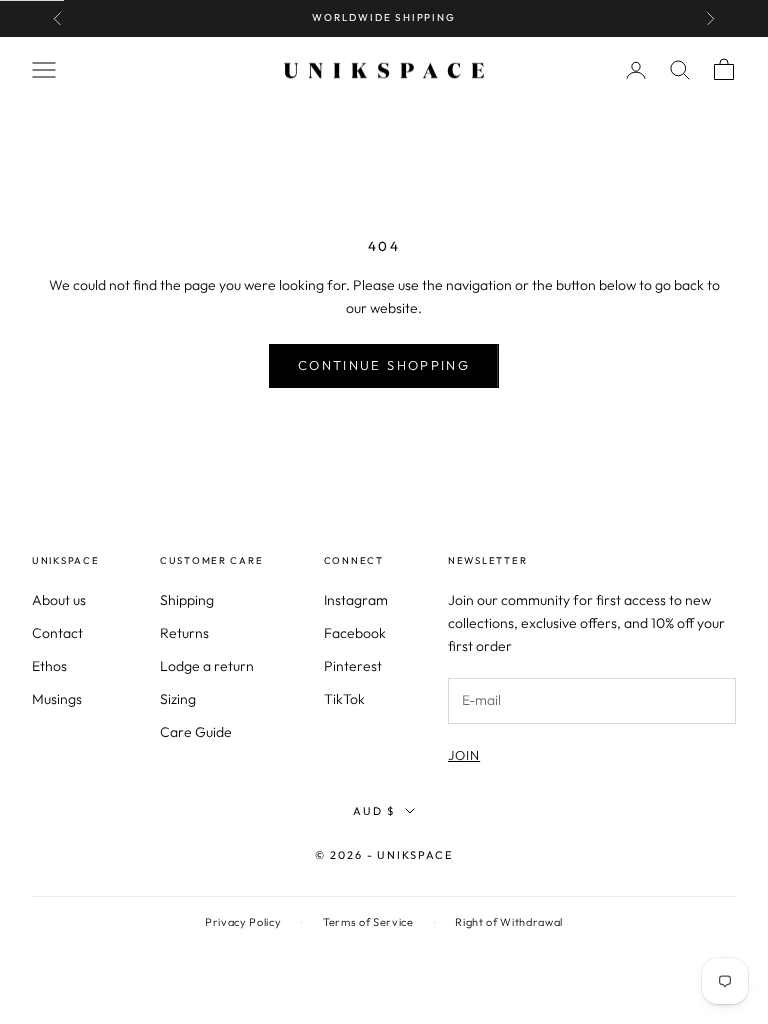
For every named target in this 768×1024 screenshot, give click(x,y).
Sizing (178, 699)
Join (464, 755)
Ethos (49, 666)
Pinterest (353, 666)
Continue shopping (384, 365)
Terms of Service (368, 922)
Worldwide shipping (383, 17)
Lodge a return (207, 666)
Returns (184, 633)
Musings (57, 699)
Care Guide (196, 732)
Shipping (187, 600)
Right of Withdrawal (509, 922)
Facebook (355, 633)
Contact (57, 633)
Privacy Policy (243, 922)
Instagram (356, 600)
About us (59, 600)
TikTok (344, 699)
